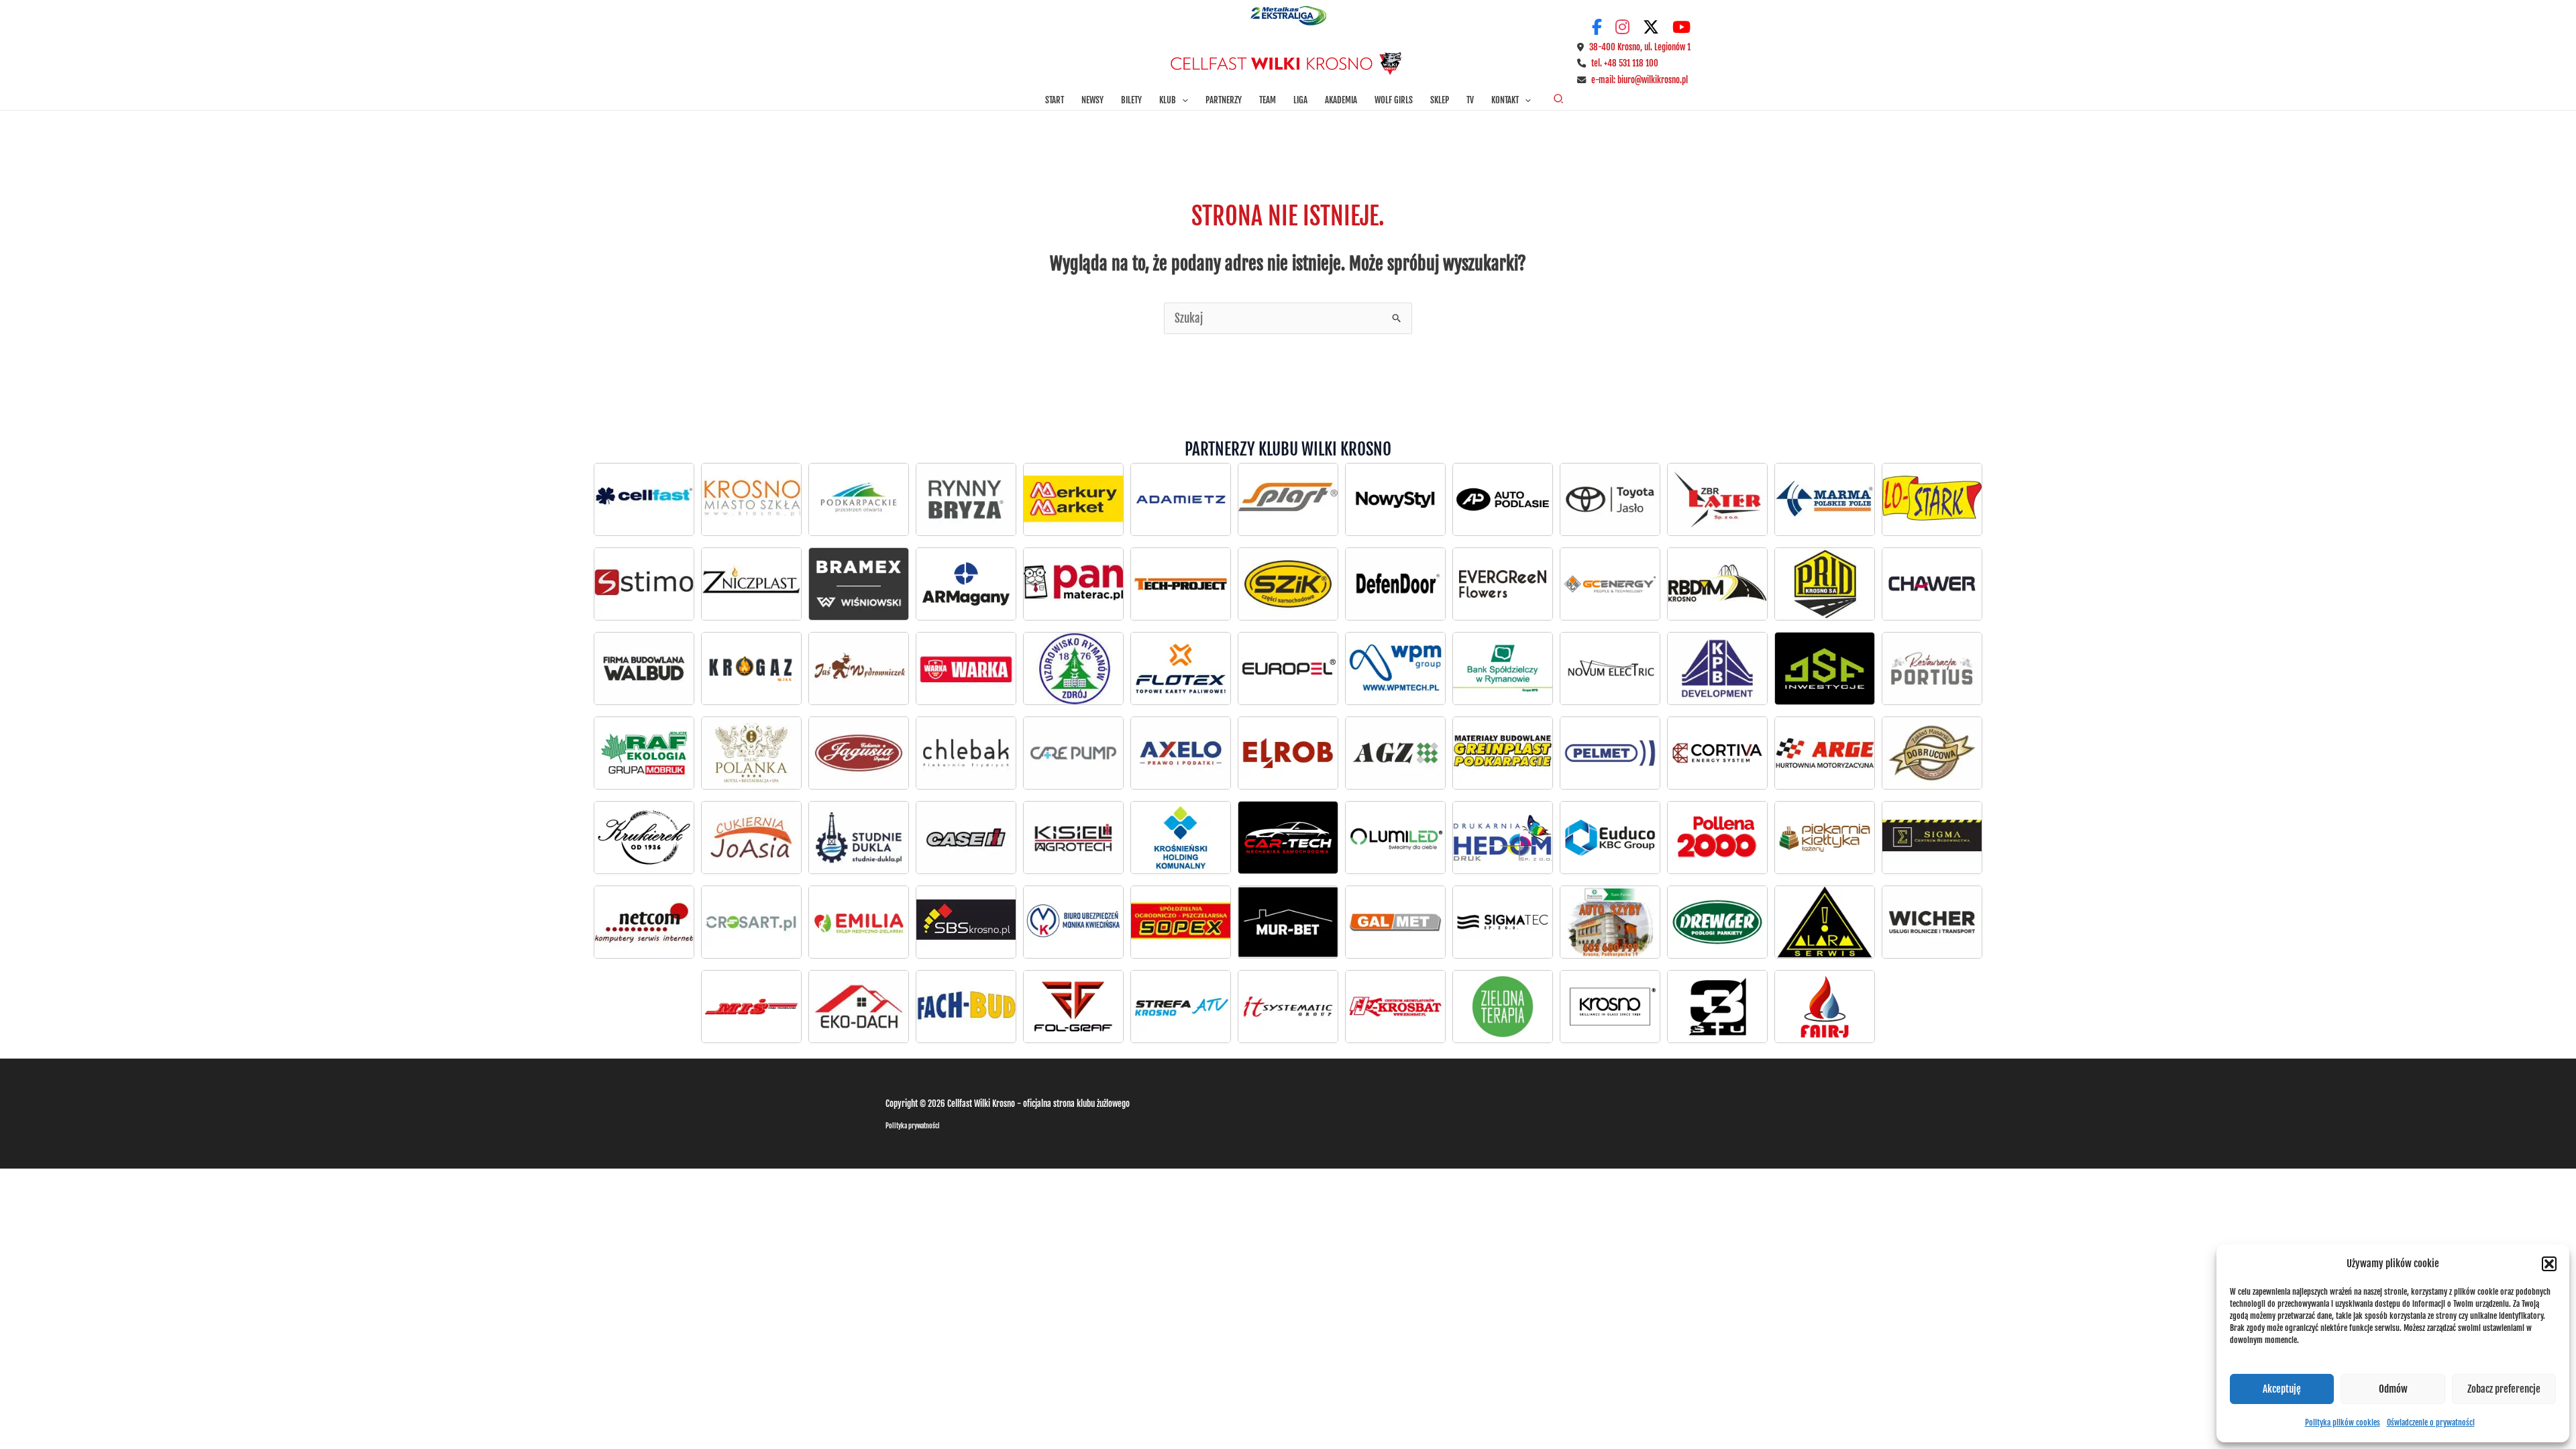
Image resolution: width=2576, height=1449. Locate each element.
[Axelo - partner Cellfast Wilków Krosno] (1181, 753)
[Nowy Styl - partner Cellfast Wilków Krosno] (1395, 499)
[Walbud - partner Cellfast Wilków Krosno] (644, 668)
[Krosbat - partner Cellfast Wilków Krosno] (1395, 1006)
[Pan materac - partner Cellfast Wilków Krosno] (1073, 584)
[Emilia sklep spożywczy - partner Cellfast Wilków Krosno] (859, 922)
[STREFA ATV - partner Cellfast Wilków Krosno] (1181, 1006)
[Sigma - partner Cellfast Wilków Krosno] (1932, 837)
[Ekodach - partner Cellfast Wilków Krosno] (859, 1006)
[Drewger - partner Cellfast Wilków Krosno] (1717, 922)
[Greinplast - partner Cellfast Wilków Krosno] (1503, 753)
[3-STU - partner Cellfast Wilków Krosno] (1717, 1006)
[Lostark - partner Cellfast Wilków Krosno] (1932, 499)
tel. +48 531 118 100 (1625, 63)
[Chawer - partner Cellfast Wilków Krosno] (1932, 584)
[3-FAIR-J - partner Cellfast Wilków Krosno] (1825, 1006)
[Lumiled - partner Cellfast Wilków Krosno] (1395, 837)
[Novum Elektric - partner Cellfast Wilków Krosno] (1610, 668)
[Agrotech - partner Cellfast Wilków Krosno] (1073, 837)
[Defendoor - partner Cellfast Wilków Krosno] (1395, 584)
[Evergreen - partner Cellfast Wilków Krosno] (1503, 584)
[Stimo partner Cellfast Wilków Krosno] (644, 584)
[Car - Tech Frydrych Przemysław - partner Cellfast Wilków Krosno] (1288, 837)
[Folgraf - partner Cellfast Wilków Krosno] (1073, 1006)
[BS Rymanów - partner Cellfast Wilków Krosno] (1503, 668)
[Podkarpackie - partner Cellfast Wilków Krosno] (859, 499)
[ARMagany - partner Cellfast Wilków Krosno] (966, 584)
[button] (2549, 1264)
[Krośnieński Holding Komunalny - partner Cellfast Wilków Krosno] (1181, 837)
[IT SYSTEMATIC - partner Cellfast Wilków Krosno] (1288, 1006)
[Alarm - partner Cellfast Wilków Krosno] (1825, 922)
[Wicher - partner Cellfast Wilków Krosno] (1932, 922)
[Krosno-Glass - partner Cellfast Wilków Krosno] (1610, 1006)
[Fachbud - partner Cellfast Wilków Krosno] (966, 1006)
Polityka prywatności (913, 1126)
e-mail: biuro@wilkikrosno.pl (1640, 80)
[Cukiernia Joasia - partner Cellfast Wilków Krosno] (751, 837)
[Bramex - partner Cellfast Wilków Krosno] (859, 584)
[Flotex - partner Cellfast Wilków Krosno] (1181, 668)
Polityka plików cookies (2343, 1423)
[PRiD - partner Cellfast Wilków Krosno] (1825, 584)
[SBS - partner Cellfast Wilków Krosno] (966, 922)
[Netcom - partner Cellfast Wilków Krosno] (644, 922)
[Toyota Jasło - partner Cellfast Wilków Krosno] (1503, 499)
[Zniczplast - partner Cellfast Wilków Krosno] (751, 584)
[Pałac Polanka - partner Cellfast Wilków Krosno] (751, 753)
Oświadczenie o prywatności (2431, 1423)
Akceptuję (2282, 1389)
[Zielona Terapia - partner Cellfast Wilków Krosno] (1503, 1006)
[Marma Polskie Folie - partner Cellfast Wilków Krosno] (1825, 499)
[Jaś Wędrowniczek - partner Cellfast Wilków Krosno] (859, 668)
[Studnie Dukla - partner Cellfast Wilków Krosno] (859, 837)
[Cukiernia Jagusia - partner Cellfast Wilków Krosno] (859, 753)
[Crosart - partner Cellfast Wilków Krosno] (751, 922)
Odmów (2393, 1389)
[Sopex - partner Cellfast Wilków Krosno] (1181, 922)
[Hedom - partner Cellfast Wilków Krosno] (1503, 837)
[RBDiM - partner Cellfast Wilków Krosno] (1717, 584)
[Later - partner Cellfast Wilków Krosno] (1717, 499)
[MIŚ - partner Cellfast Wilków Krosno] (751, 1006)
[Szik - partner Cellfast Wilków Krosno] (1288, 584)
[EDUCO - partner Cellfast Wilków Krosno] (1610, 837)
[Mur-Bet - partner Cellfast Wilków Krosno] (1288, 922)
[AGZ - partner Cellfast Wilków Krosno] (1395, 753)
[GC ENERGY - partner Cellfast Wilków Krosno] (1610, 584)
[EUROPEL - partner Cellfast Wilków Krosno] (1288, 668)
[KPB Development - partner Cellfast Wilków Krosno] (1717, 668)
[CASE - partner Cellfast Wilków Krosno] (966, 837)
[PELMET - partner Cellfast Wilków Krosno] (1610, 753)
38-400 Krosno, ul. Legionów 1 (1640, 47)
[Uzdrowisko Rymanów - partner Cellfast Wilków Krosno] (1073, 668)
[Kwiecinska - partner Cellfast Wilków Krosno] (1073, 922)
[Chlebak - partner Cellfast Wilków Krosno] (966, 753)
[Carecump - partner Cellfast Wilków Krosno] (1073, 753)
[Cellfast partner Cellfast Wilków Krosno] (644, 499)
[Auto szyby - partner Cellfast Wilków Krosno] (1610, 922)
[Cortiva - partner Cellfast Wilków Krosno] (1717, 753)
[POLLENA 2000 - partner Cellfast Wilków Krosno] (1717, 837)
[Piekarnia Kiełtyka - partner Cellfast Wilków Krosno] (1825, 837)
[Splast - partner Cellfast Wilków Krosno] (1288, 499)
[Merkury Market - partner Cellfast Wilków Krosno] (1073, 499)
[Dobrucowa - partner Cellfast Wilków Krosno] (1932, 753)
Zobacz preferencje (2504, 1389)
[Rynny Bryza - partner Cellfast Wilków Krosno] (966, 499)
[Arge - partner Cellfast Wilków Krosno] (1825, 753)
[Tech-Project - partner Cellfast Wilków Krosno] (1181, 584)
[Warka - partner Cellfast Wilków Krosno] (966, 668)
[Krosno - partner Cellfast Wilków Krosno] (751, 499)
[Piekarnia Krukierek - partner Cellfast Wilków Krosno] (644, 837)
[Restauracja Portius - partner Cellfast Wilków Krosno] (1932, 668)
